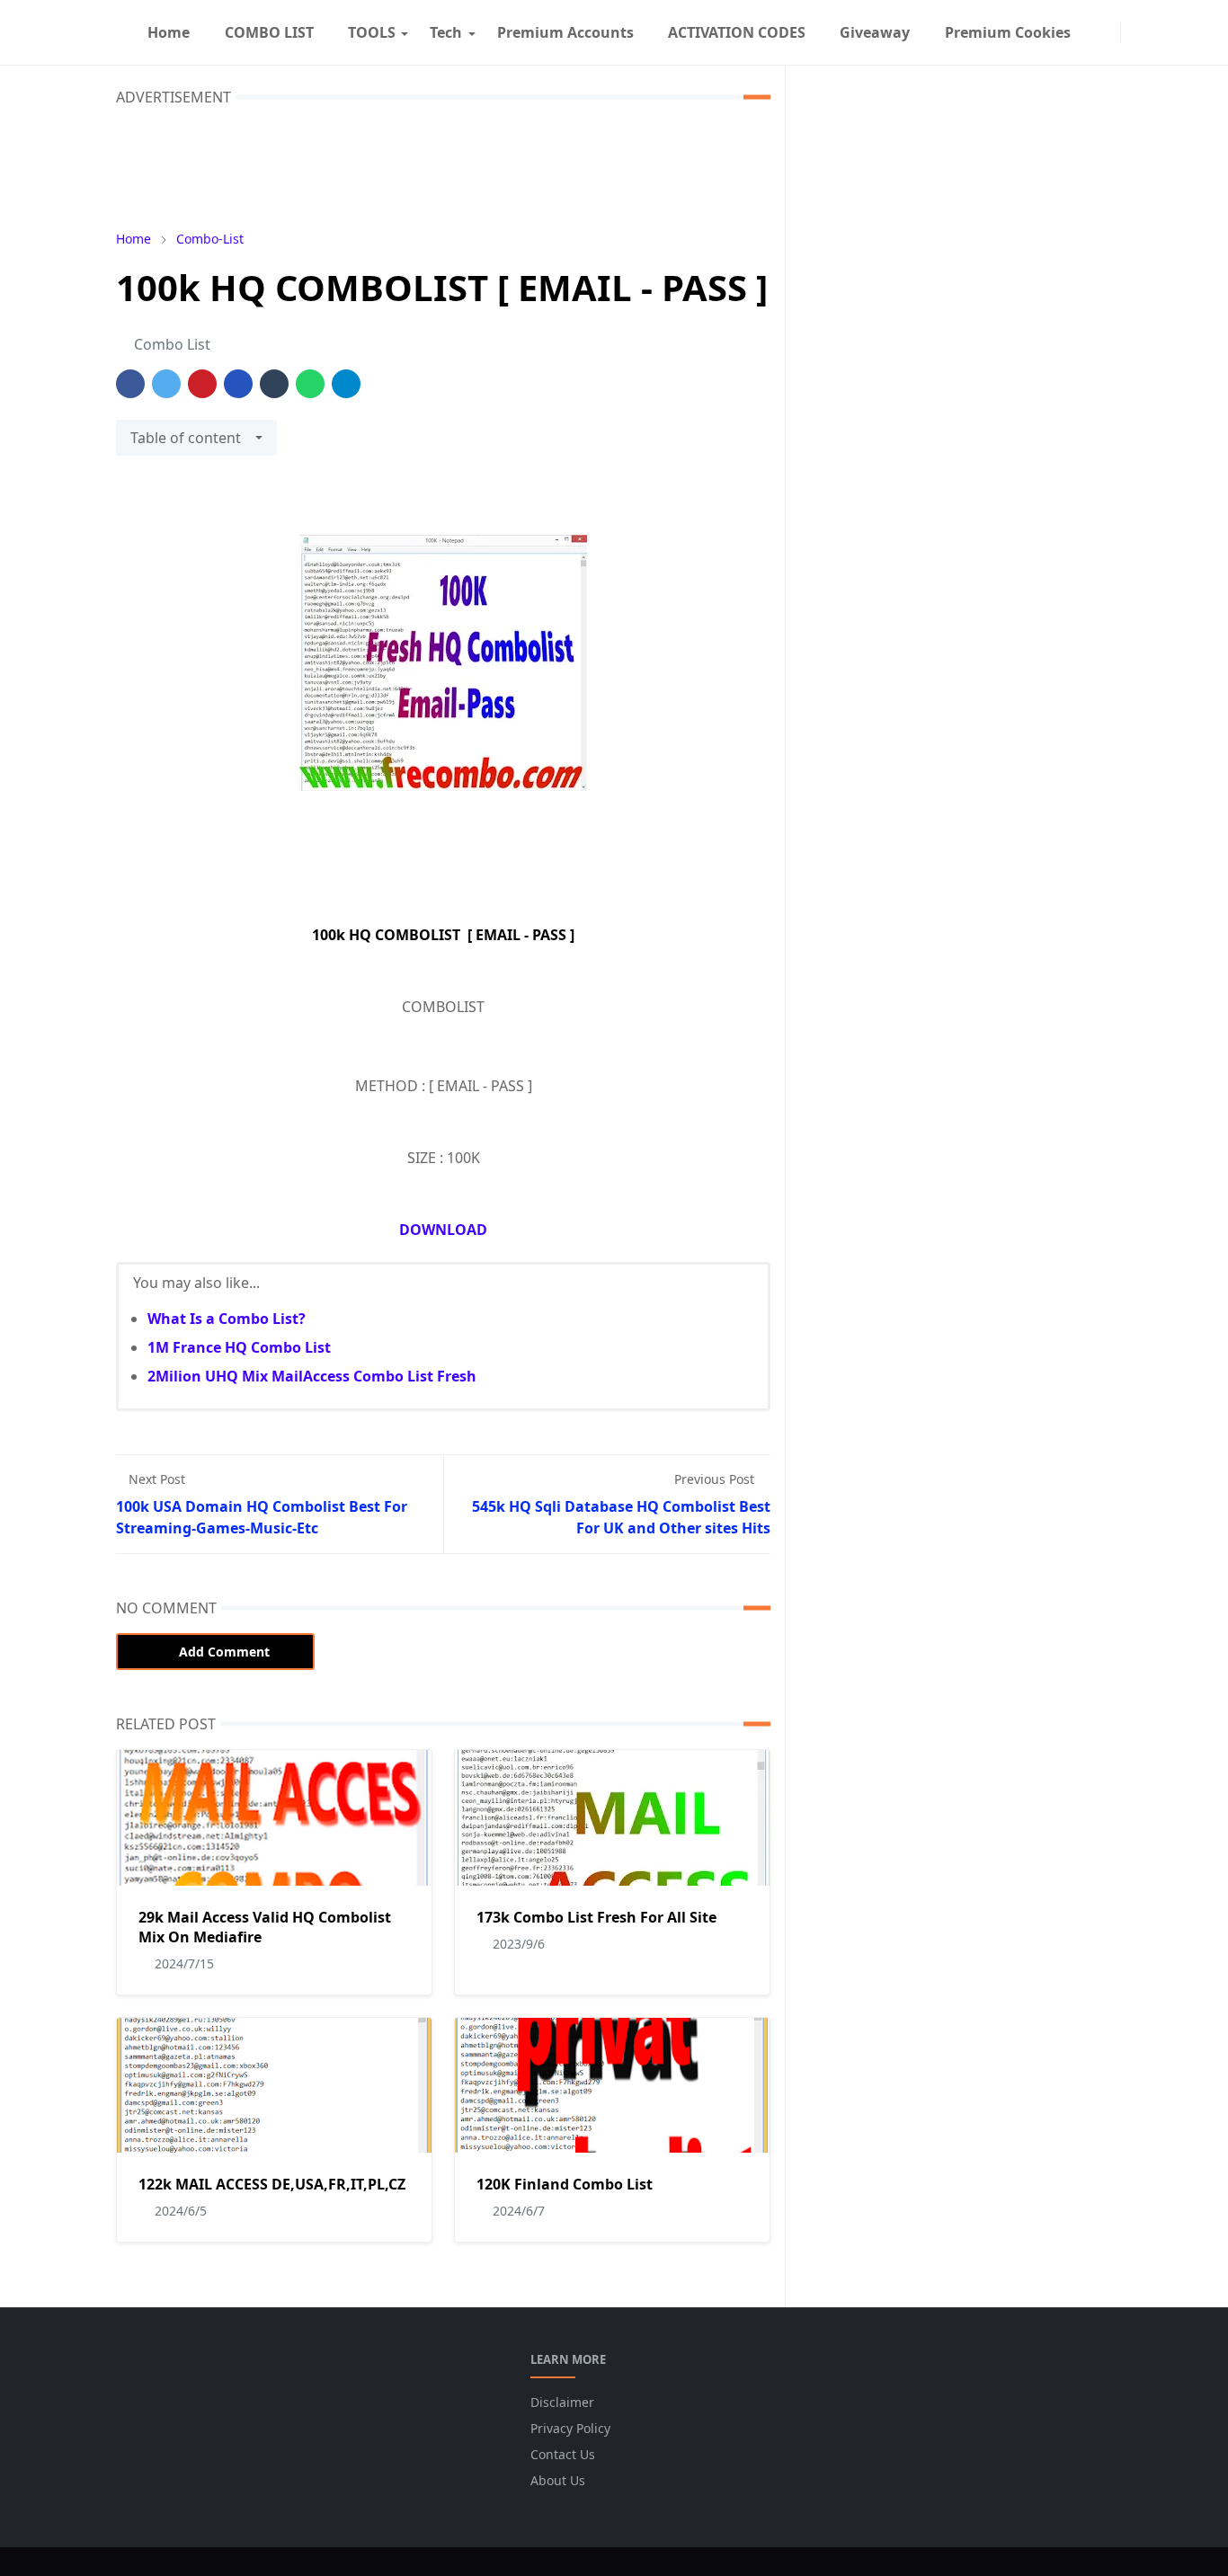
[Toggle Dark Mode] (1132, 32)
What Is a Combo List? (227, 1319)
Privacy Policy (570, 2428)
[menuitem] (169, 32)
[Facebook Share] (130, 384)
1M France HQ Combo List (239, 1347)
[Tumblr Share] (274, 384)
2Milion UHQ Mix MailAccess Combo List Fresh (312, 1376)
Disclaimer (562, 2402)
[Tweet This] (166, 384)
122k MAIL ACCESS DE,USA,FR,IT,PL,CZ (272, 2184)
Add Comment (224, 1652)
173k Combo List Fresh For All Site (596, 1917)
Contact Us (563, 2454)
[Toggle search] (1146, 32)
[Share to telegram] (346, 384)
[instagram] (1109, 32)
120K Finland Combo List (565, 2184)
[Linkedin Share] (238, 384)
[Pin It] (202, 384)
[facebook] (1095, 32)
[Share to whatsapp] (310, 384)
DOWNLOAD (443, 1230)
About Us (558, 2480)
